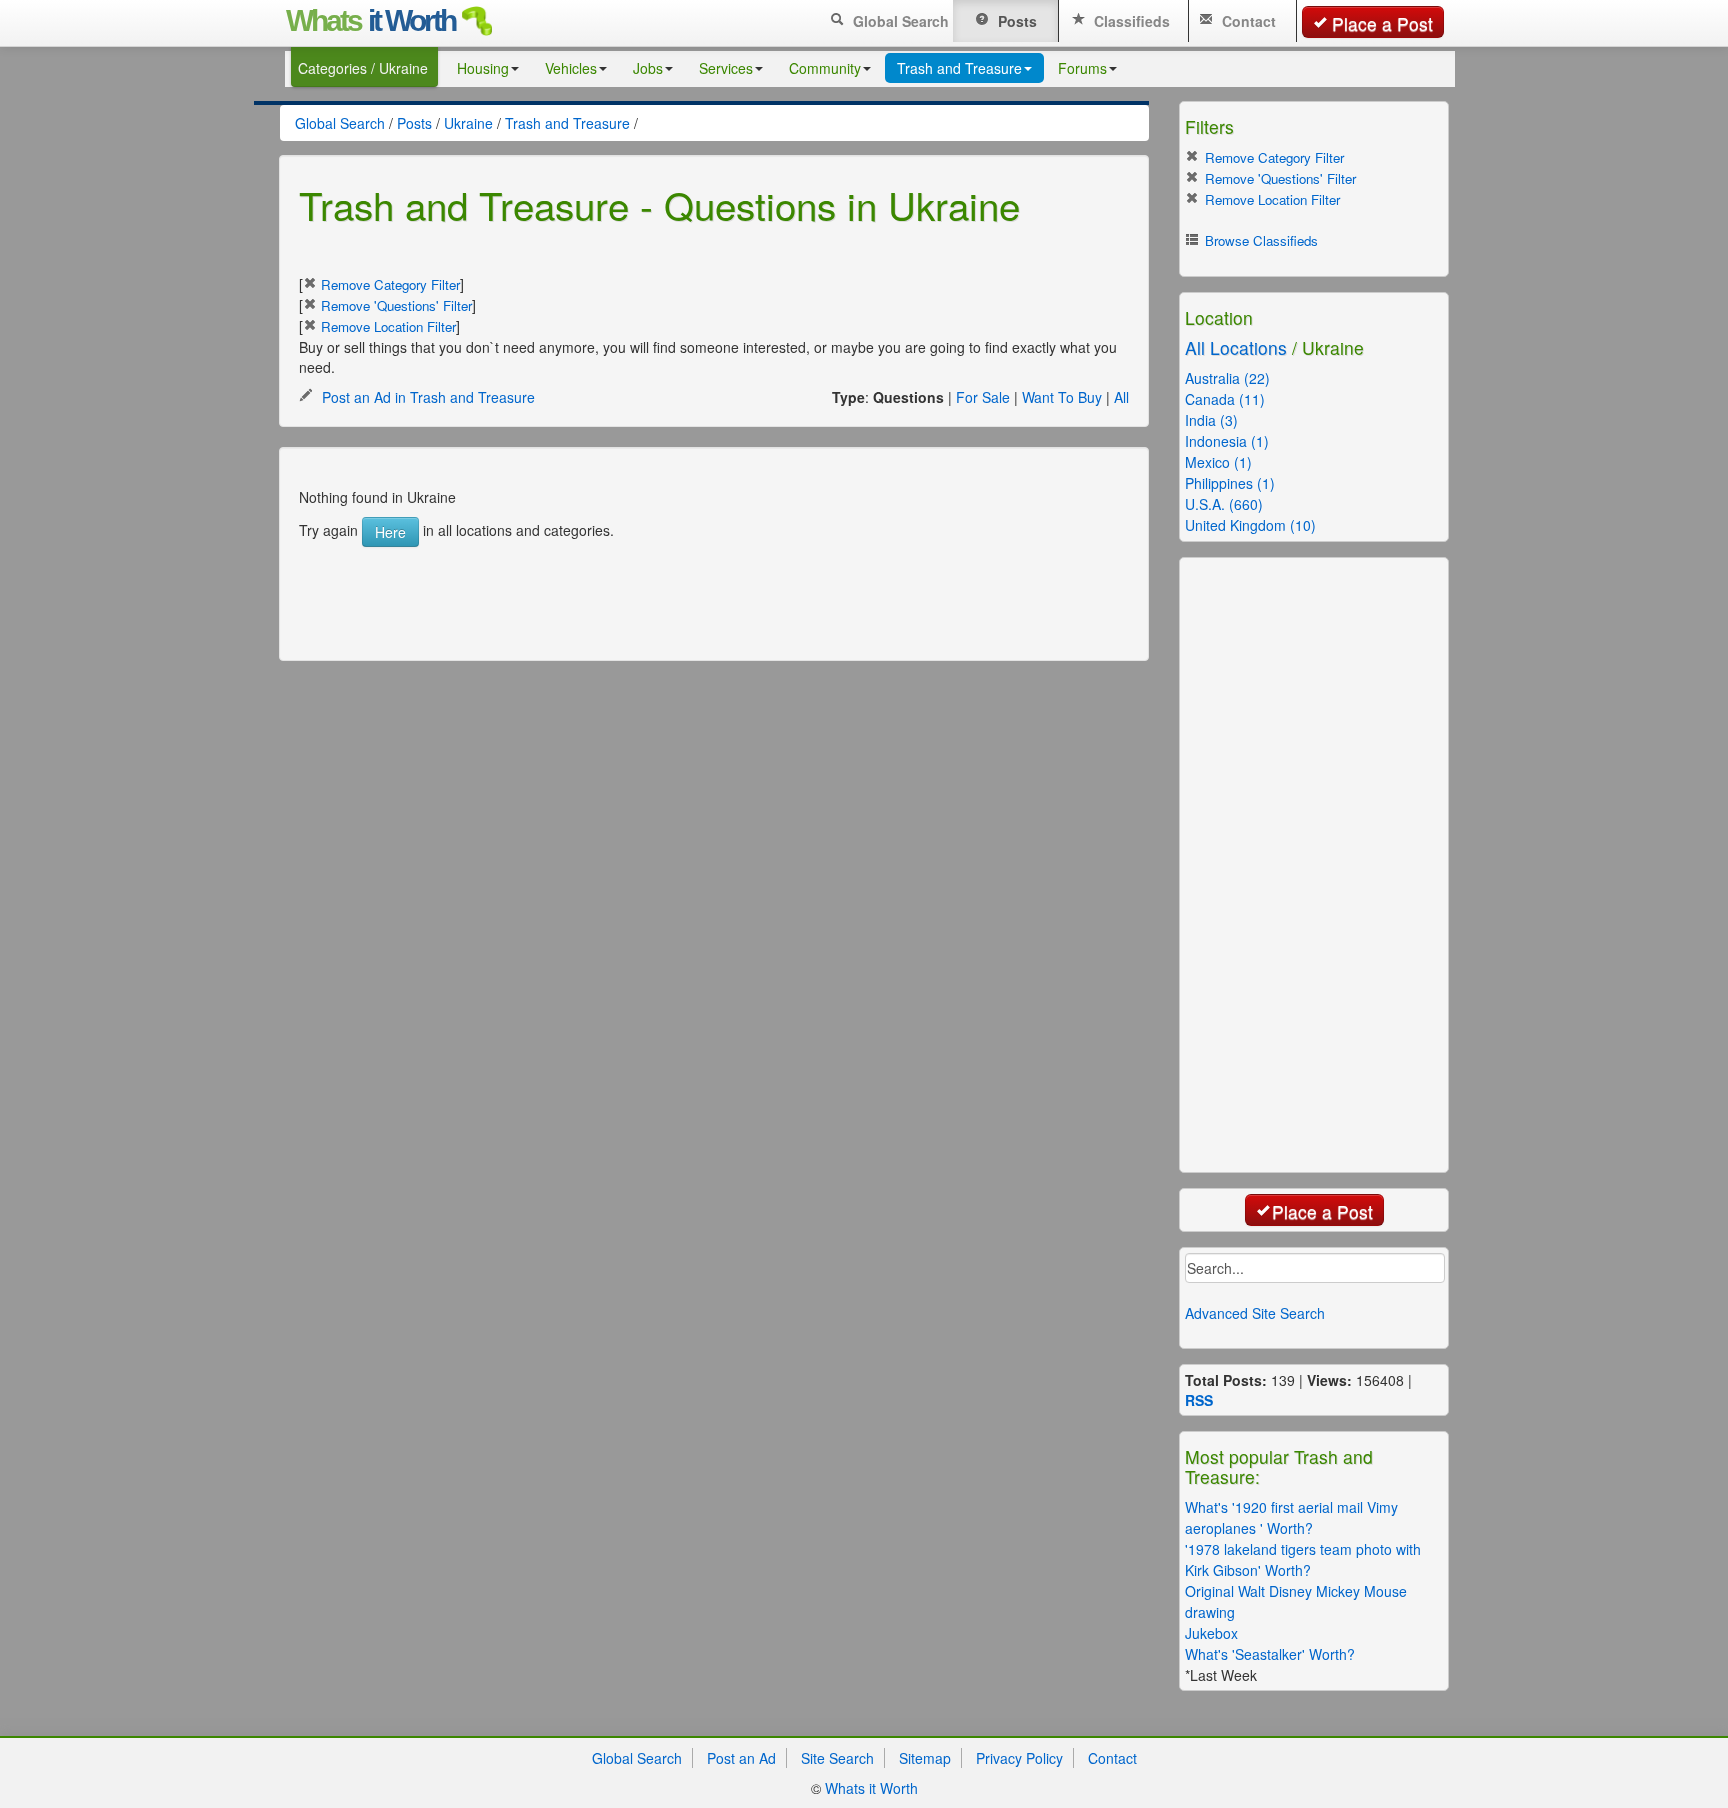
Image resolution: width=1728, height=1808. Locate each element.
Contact (1247, 21)
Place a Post (1382, 23)
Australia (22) (1227, 378)
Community (825, 68)
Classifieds (1130, 21)
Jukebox (1211, 1633)
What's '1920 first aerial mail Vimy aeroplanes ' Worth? (1291, 1517)
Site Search (837, 1758)
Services (726, 68)
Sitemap (925, 1758)
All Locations (1236, 347)
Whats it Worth (871, 1788)
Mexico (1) (1218, 462)
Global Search (899, 21)
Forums (1082, 68)
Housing (483, 68)
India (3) (1211, 420)
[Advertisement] (693, 592)
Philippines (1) (1230, 483)
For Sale (983, 397)
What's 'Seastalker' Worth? (1270, 1654)
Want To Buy (1062, 397)
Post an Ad (741, 1758)
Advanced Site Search (1255, 1313)
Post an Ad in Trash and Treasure (426, 397)
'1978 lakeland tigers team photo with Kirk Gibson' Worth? (1303, 1559)
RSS (1199, 1400)
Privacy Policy (1019, 1758)
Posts (1015, 21)
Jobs (648, 68)
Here (390, 532)
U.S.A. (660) (1224, 504)
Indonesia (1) (1227, 441)
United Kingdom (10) (1250, 525)
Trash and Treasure (959, 68)
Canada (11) (1225, 399)
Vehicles (571, 68)
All (1121, 397)
